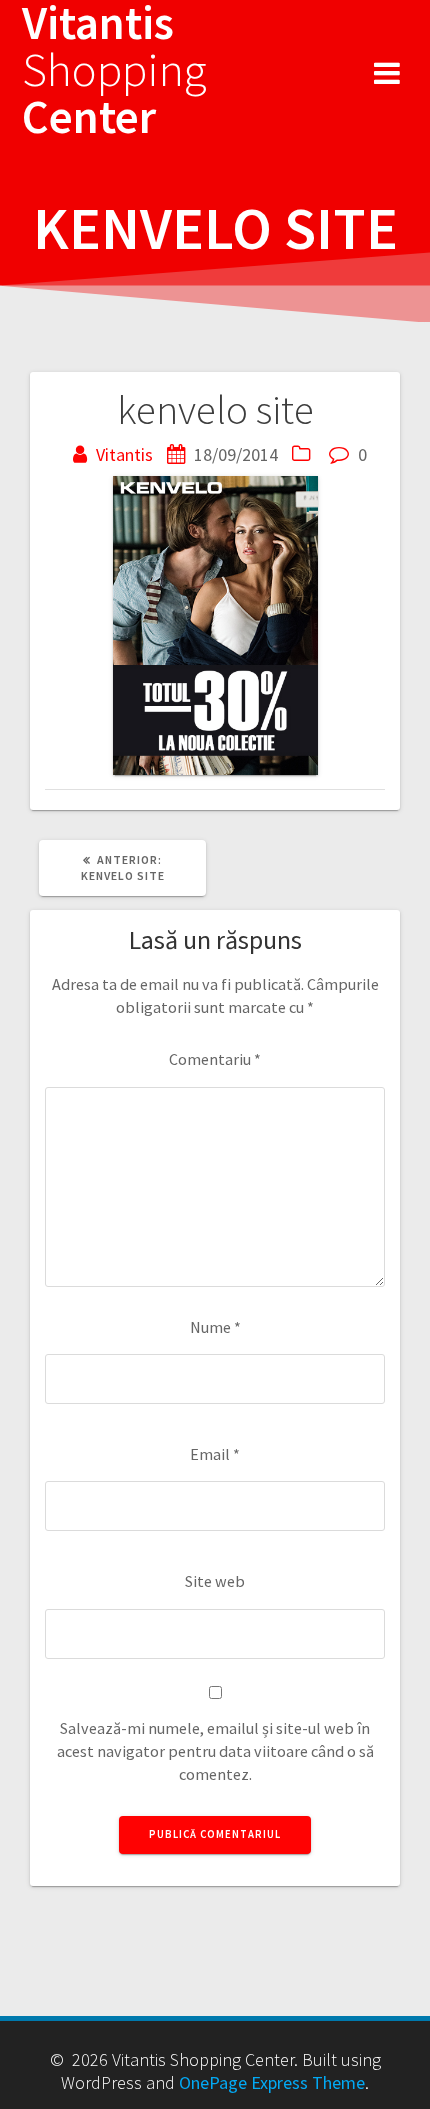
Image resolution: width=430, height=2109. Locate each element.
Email (215, 1454)
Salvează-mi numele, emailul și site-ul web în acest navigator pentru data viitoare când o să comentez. (215, 1751)
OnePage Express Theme (272, 2082)
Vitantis (124, 454)
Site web (215, 1581)
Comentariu (215, 1059)
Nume (215, 1327)
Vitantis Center (114, 70)
